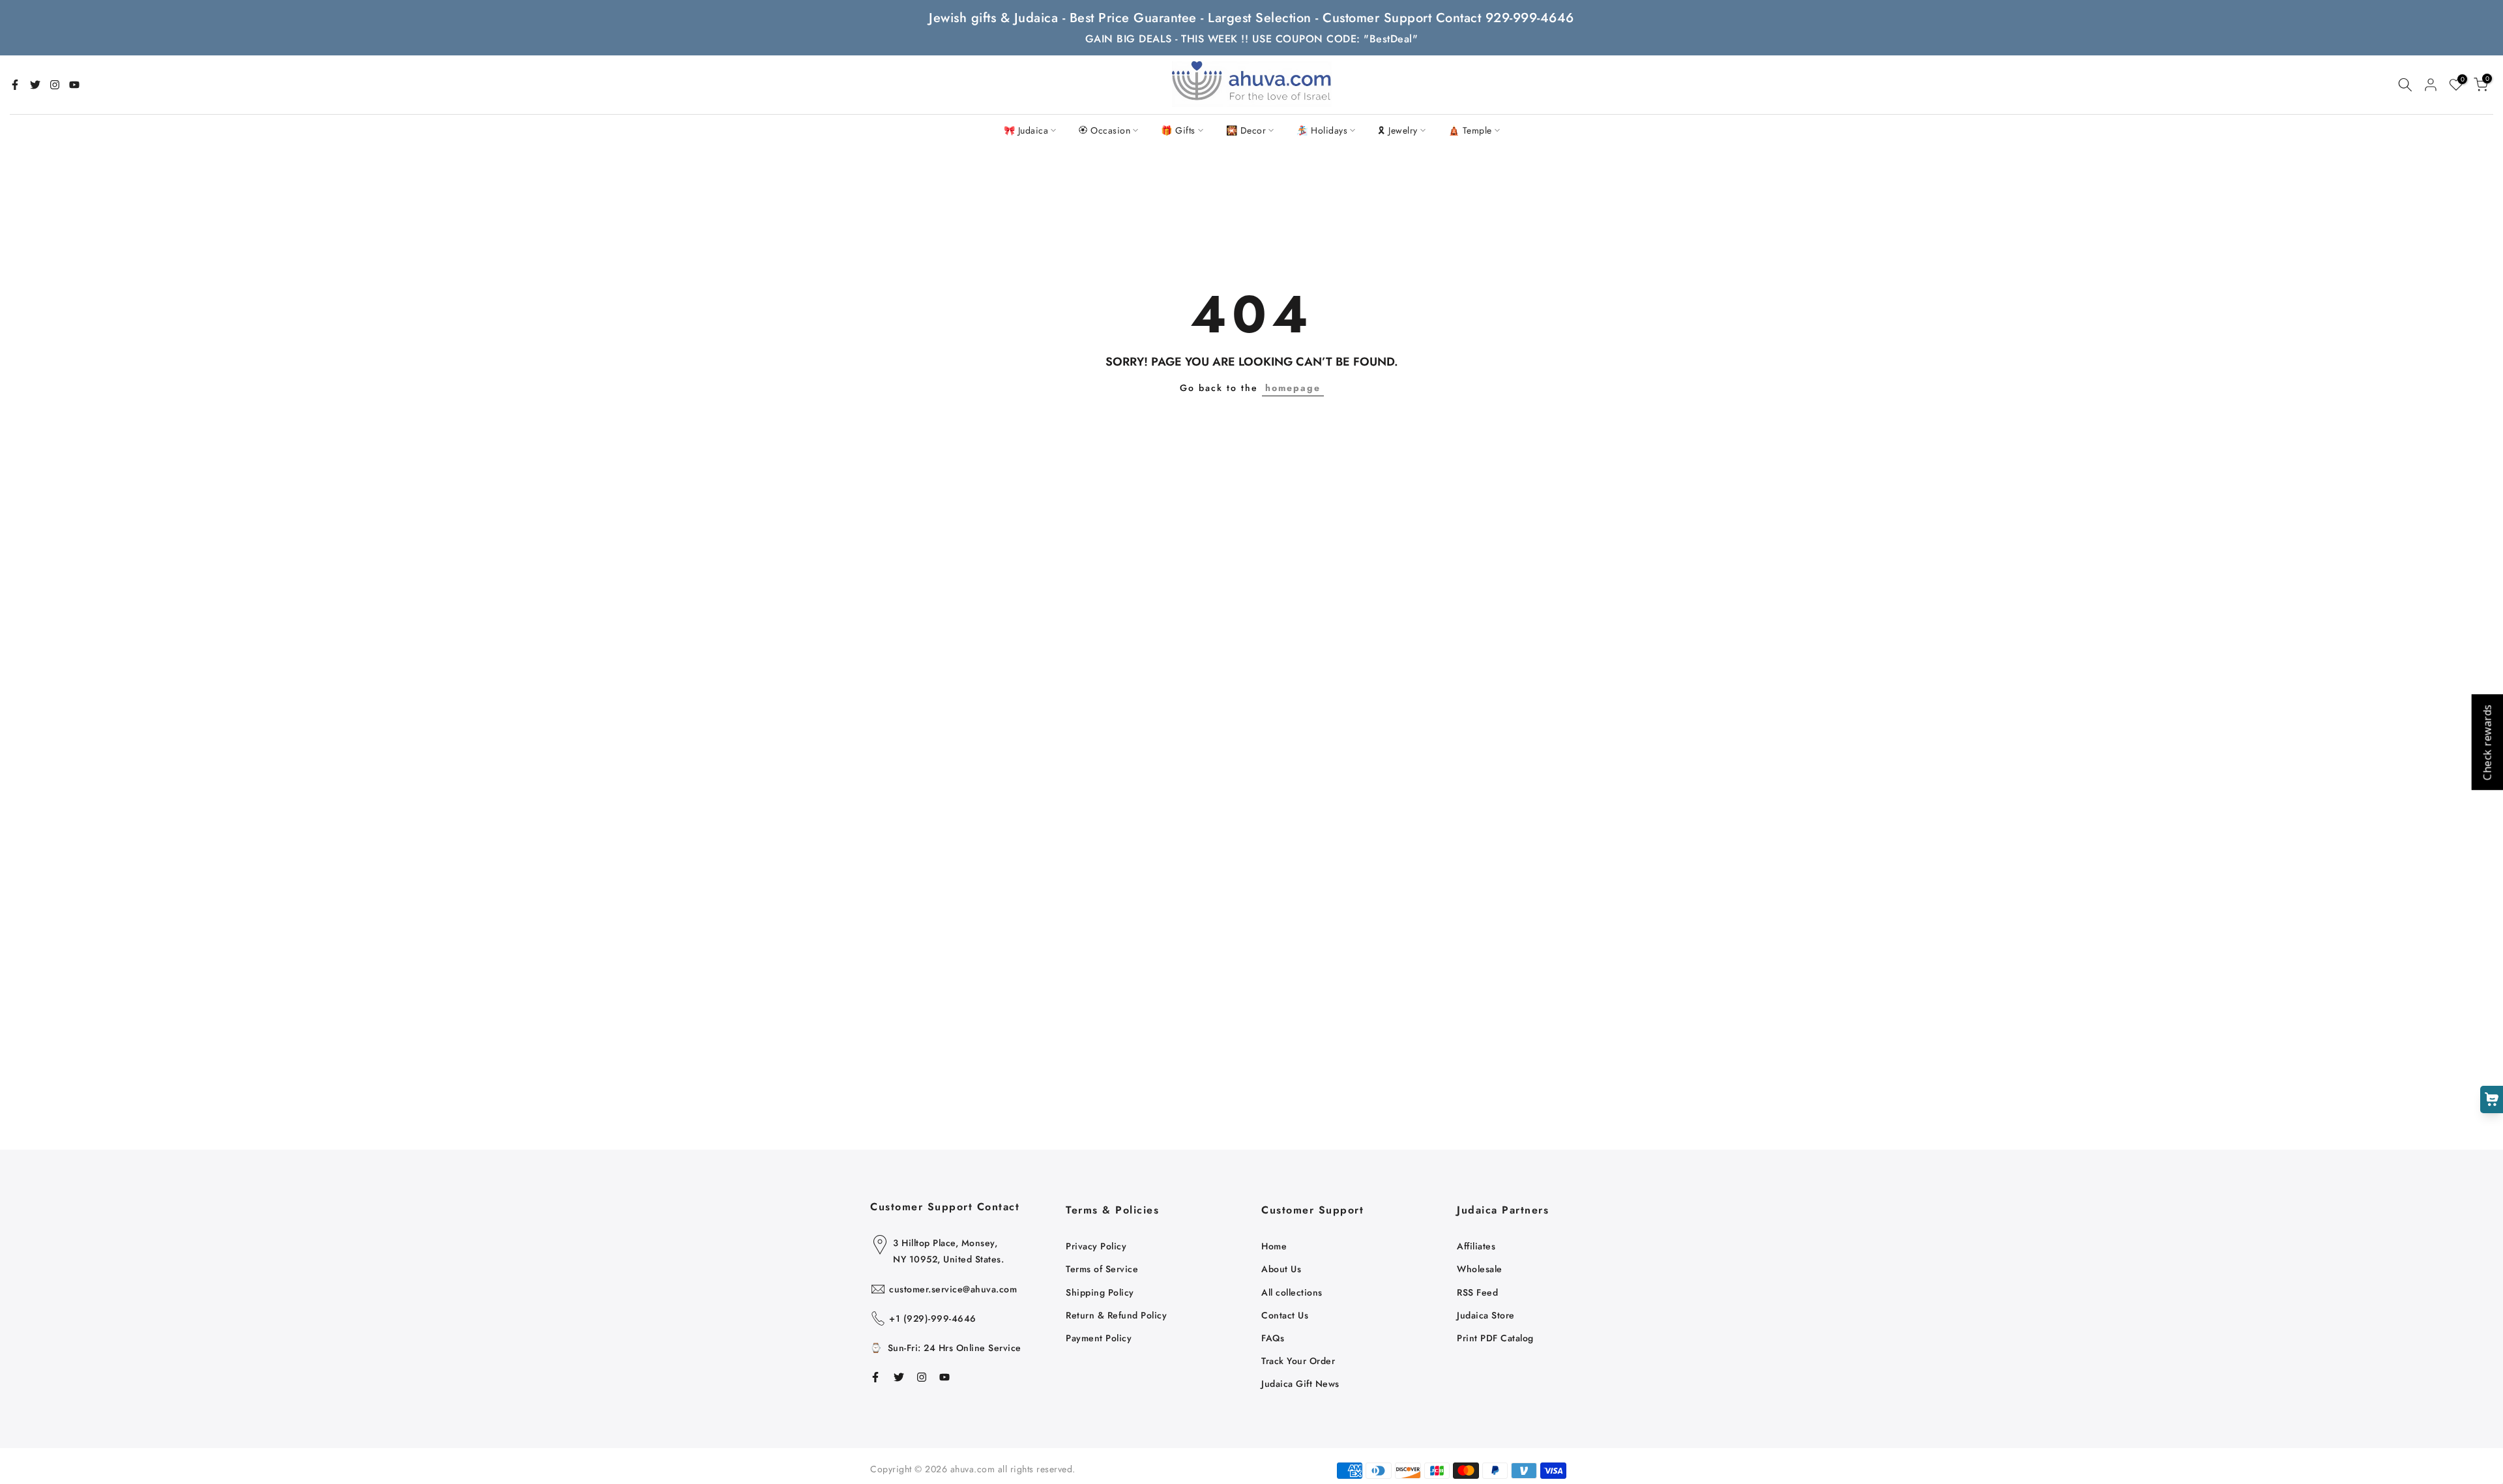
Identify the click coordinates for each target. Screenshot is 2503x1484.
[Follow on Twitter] (35, 85)
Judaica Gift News (1300, 1384)
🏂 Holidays (1322, 130)
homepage (1293, 388)
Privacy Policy (1096, 1246)
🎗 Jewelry (1398, 130)
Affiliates (1476, 1246)
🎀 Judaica (1026, 130)
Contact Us (1285, 1315)
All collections (1292, 1292)
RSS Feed (1477, 1292)
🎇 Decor (1246, 130)
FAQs (1273, 1338)
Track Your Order (1298, 1361)
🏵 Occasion (1105, 130)
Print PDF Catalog (1495, 1338)
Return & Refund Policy (1116, 1315)
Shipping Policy (1100, 1292)
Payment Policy (1099, 1338)
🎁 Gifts (1178, 130)
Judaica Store (1486, 1315)
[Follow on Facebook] (15, 85)
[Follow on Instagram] (55, 85)
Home (1274, 1246)
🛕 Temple (1470, 130)
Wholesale (1480, 1269)
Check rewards (2487, 742)
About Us (1281, 1269)
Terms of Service (1102, 1269)
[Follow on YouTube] (74, 85)
